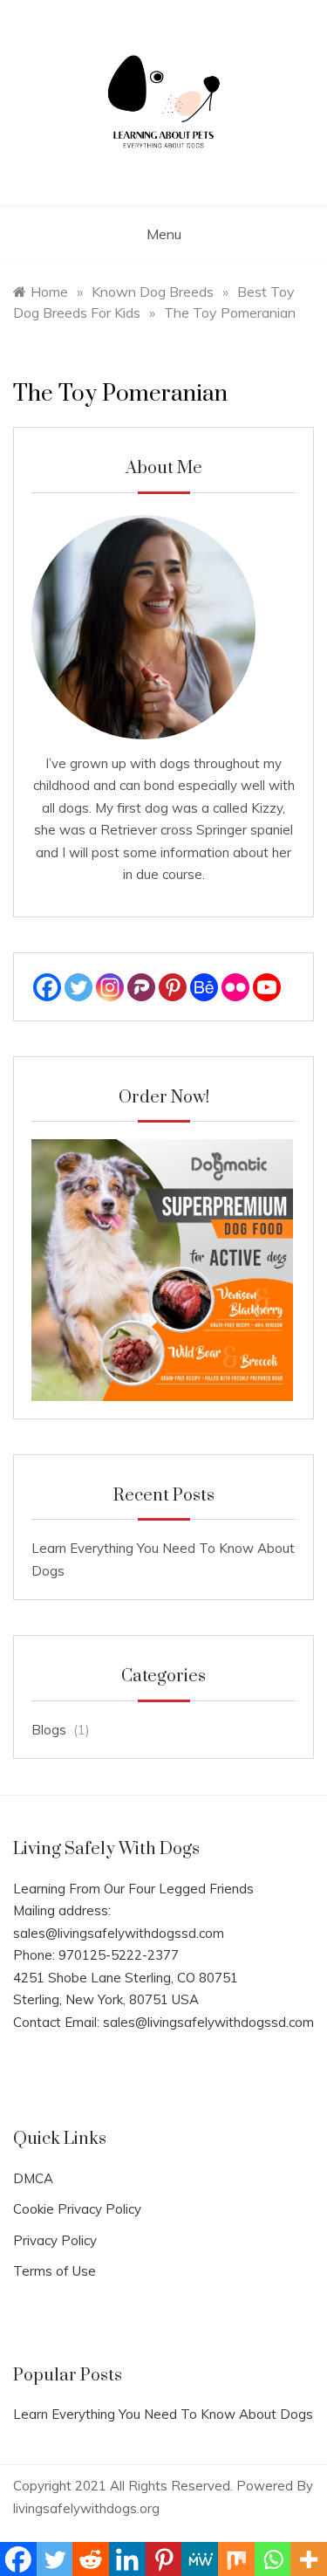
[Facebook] (47, 987)
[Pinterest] (173, 987)
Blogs (49, 1730)
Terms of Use (54, 2271)
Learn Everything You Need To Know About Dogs (163, 2414)
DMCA (33, 2178)
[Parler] (141, 987)
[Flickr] (235, 987)
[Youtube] (267, 987)
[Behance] (204, 987)
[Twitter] (78, 987)
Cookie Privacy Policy (77, 2209)
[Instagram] (110, 987)
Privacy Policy (55, 2240)
